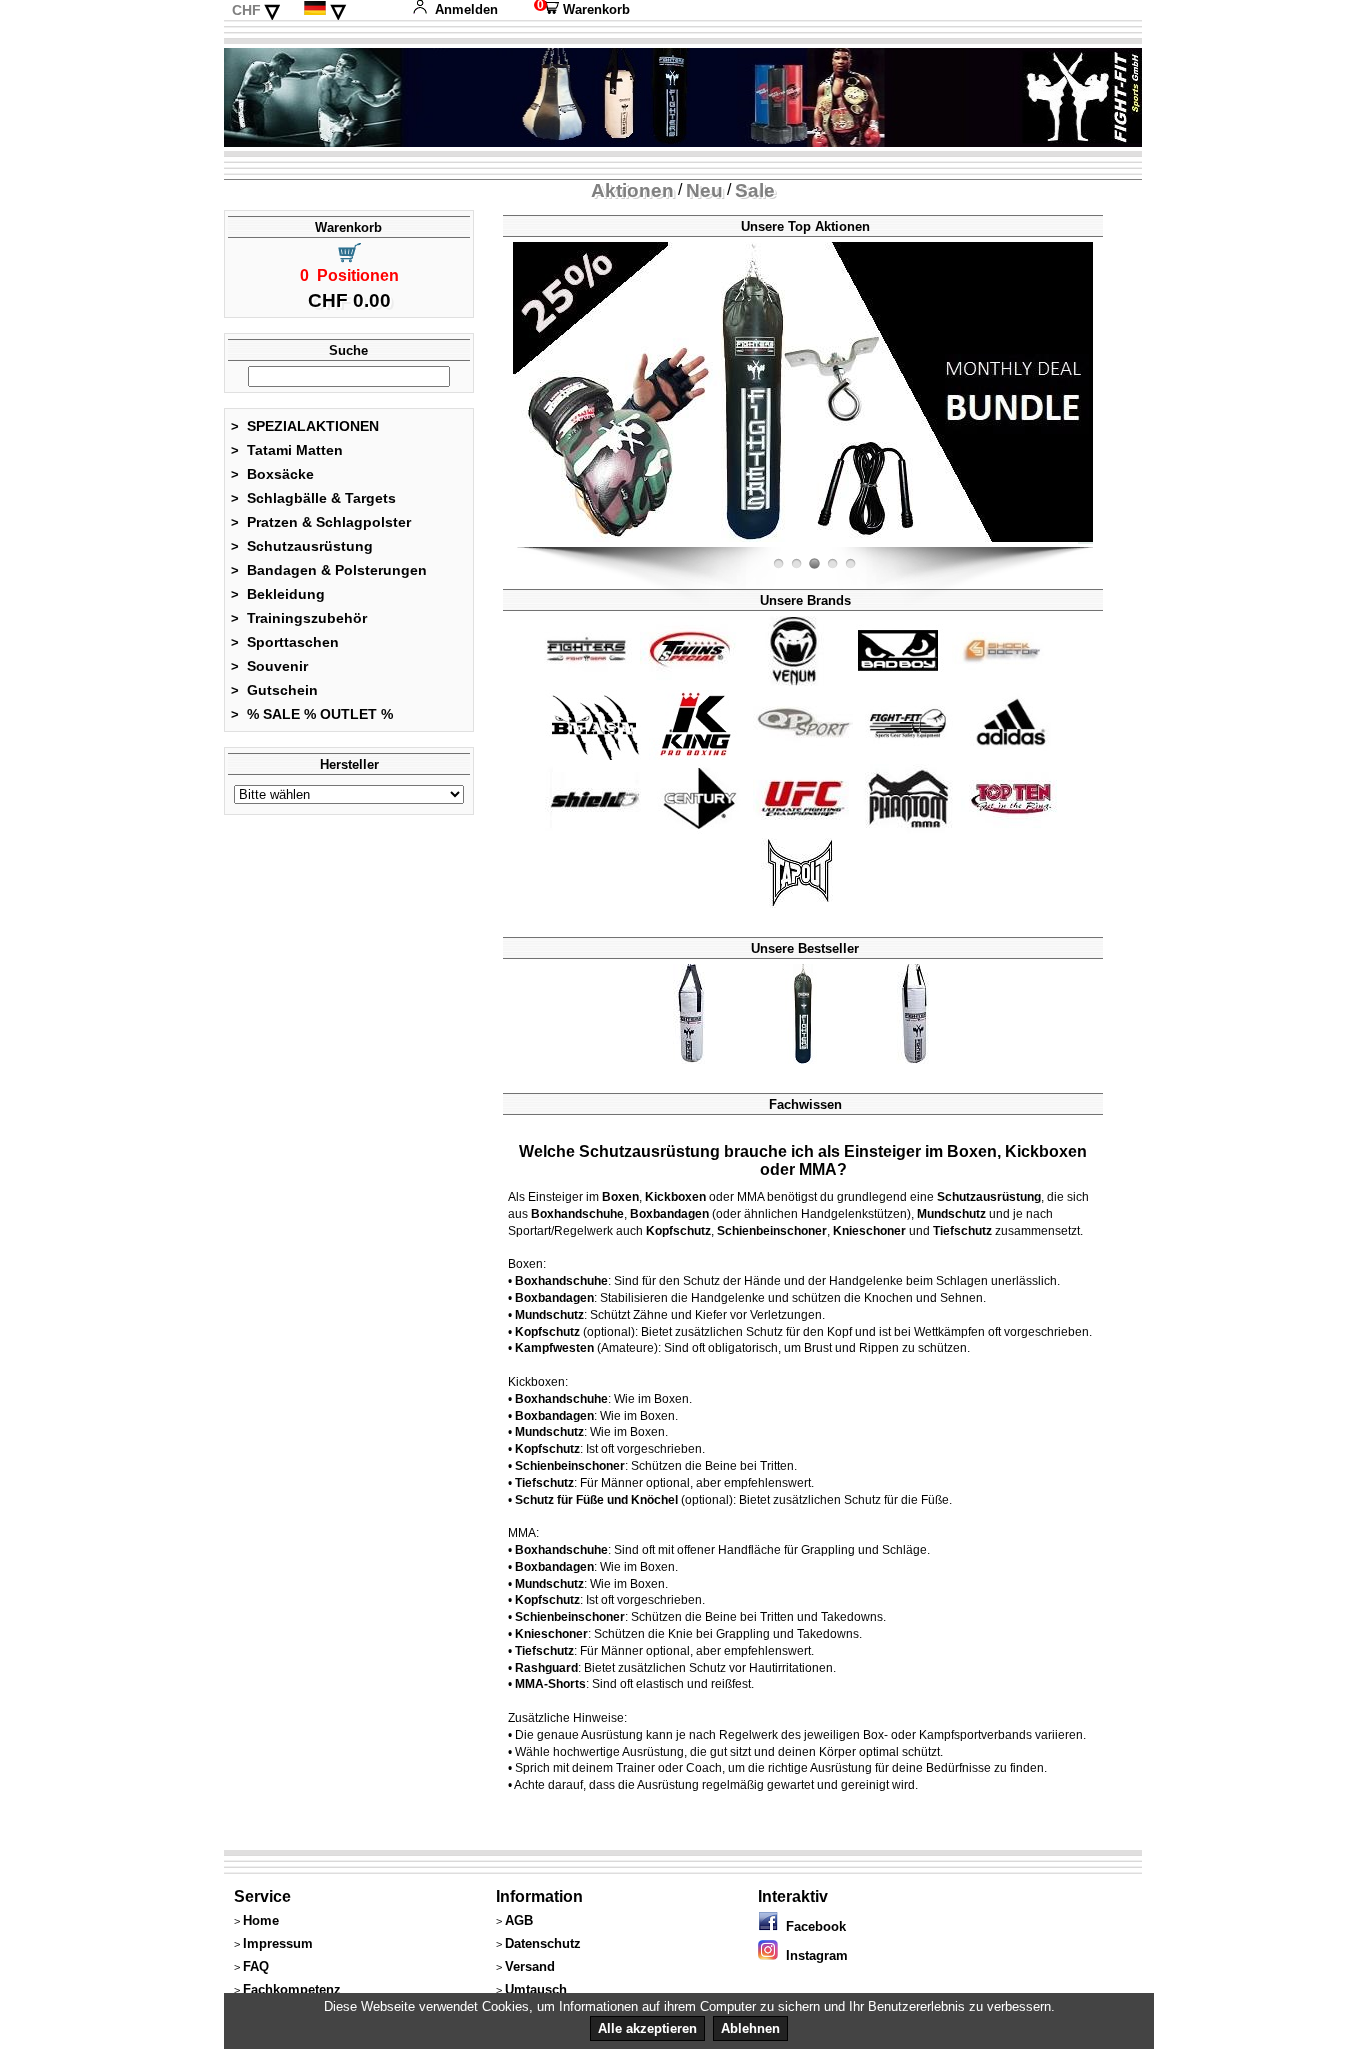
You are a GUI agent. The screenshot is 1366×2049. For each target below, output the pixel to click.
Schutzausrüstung (302, 546)
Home (261, 1920)
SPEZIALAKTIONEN (305, 426)
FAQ (256, 1966)
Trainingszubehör (299, 618)
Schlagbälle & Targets (313, 498)
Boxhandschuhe (577, 1214)
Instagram (813, 1955)
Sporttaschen (285, 642)
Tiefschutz (962, 1231)
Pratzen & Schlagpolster (321, 522)
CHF (246, 10)
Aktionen (632, 190)
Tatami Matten (287, 450)
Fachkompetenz (292, 1989)
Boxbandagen (669, 1214)
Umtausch (536, 1989)
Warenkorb (582, 9)
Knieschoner (869, 1231)
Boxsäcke (272, 474)
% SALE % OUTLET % (312, 714)
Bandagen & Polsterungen (329, 570)
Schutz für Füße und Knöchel (596, 1500)
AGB (519, 1920)
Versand (530, 1966)
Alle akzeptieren (647, 2028)
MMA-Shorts (550, 1684)
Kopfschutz (678, 1231)
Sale (755, 190)
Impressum (278, 1943)
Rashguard (546, 1668)
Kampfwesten (554, 1348)
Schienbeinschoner (772, 1231)
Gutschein (274, 690)
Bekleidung (278, 594)
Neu (704, 190)
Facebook (812, 1926)
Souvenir (269, 666)
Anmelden (466, 9)
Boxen (620, 1197)
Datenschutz (543, 1943)
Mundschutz (951, 1214)
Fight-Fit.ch (1088, 543)
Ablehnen (750, 2028)
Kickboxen (675, 1197)
